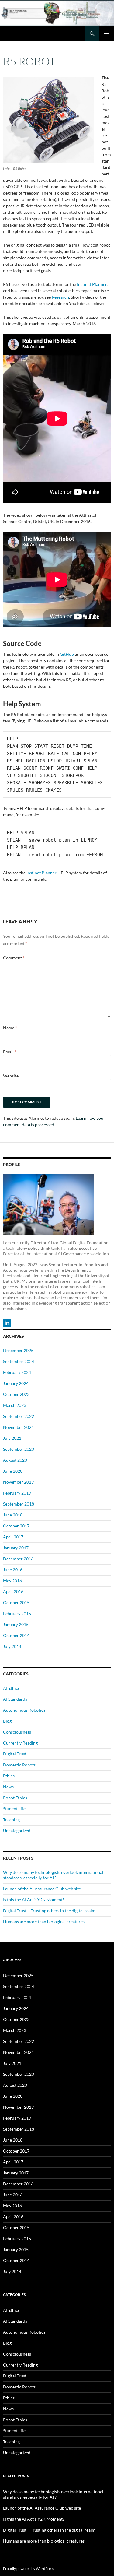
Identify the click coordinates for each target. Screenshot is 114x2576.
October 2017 (16, 1526)
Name (10, 1028)
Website (11, 1076)
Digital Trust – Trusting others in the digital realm (49, 1911)
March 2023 (15, 1405)
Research (60, 297)
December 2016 (18, 1559)
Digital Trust (15, 1754)
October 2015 (16, 1603)
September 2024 (19, 1361)
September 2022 (19, 1416)
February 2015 (17, 1613)
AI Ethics (11, 1688)
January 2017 (16, 1548)
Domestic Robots (19, 1765)
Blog (7, 1721)
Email (10, 1052)
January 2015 (16, 1624)
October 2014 (16, 1635)
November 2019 (18, 1482)
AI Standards (15, 1699)
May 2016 (12, 1581)
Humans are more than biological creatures (44, 1922)
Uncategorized (17, 1831)
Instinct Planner (92, 284)
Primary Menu (107, 33)
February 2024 (17, 1372)
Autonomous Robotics (24, 1710)
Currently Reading (20, 1743)
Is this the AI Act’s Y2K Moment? (34, 1900)
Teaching (11, 1820)
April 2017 (13, 1537)
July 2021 (12, 1438)
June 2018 (13, 1515)
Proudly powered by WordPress (28, 2569)
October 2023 (16, 1394)
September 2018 (19, 1504)
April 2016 (13, 1592)
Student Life (14, 1809)
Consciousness (17, 1732)
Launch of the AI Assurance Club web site (42, 1889)
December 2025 (18, 1350)
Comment (14, 958)
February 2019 (17, 1493)
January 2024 (16, 1383)
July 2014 (12, 1646)
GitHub (67, 654)
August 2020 (15, 1460)
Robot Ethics (15, 1798)
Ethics (9, 1776)
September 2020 (19, 1449)
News (8, 1787)
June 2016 (13, 1570)
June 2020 (13, 1471)
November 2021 (18, 1427)
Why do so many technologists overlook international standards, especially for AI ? (53, 1875)
